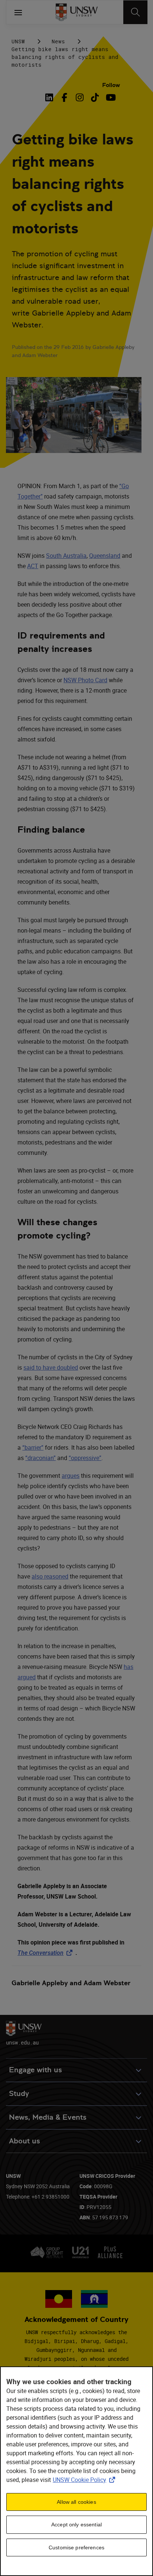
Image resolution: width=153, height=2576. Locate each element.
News (58, 41)
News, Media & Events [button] (48, 2117)
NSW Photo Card (85, 680)
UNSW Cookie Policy (85, 2480)
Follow (111, 85)
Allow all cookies (76, 2502)
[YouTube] (110, 97)
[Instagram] (80, 97)
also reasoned (50, 1576)
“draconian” (40, 1458)
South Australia (66, 556)
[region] (76, 2471)
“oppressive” (85, 1458)
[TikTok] (95, 97)
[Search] (135, 12)
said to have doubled (51, 1367)
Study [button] (19, 2094)
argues (71, 1476)
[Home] (77, 12)
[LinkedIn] (51, 97)
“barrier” (33, 1447)
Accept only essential (76, 2525)
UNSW (18, 41)
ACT (33, 566)
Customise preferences (76, 2547)
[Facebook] (64, 97)
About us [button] (25, 2141)
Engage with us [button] (35, 2070)
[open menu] (18, 12)
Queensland (105, 556)
